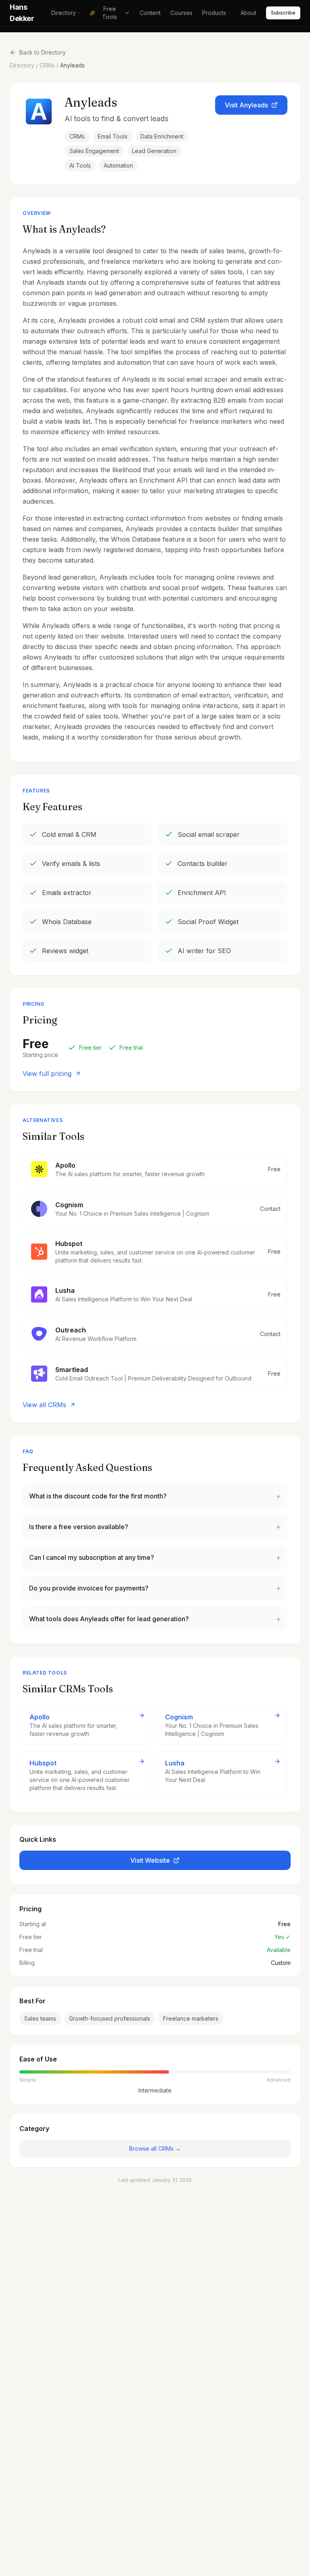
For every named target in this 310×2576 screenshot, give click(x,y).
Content (150, 13)
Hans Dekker (22, 13)
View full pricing (47, 1074)
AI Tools (80, 165)
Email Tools (113, 136)
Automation (118, 165)
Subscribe (283, 13)
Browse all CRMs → (155, 2148)
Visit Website (150, 1860)
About (248, 13)
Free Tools (110, 13)
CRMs (47, 65)
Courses (181, 13)
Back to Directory (43, 52)
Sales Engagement (94, 151)
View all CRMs (44, 1405)
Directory (64, 13)
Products (214, 13)
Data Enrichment (162, 136)
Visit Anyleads (246, 105)
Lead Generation (154, 151)
